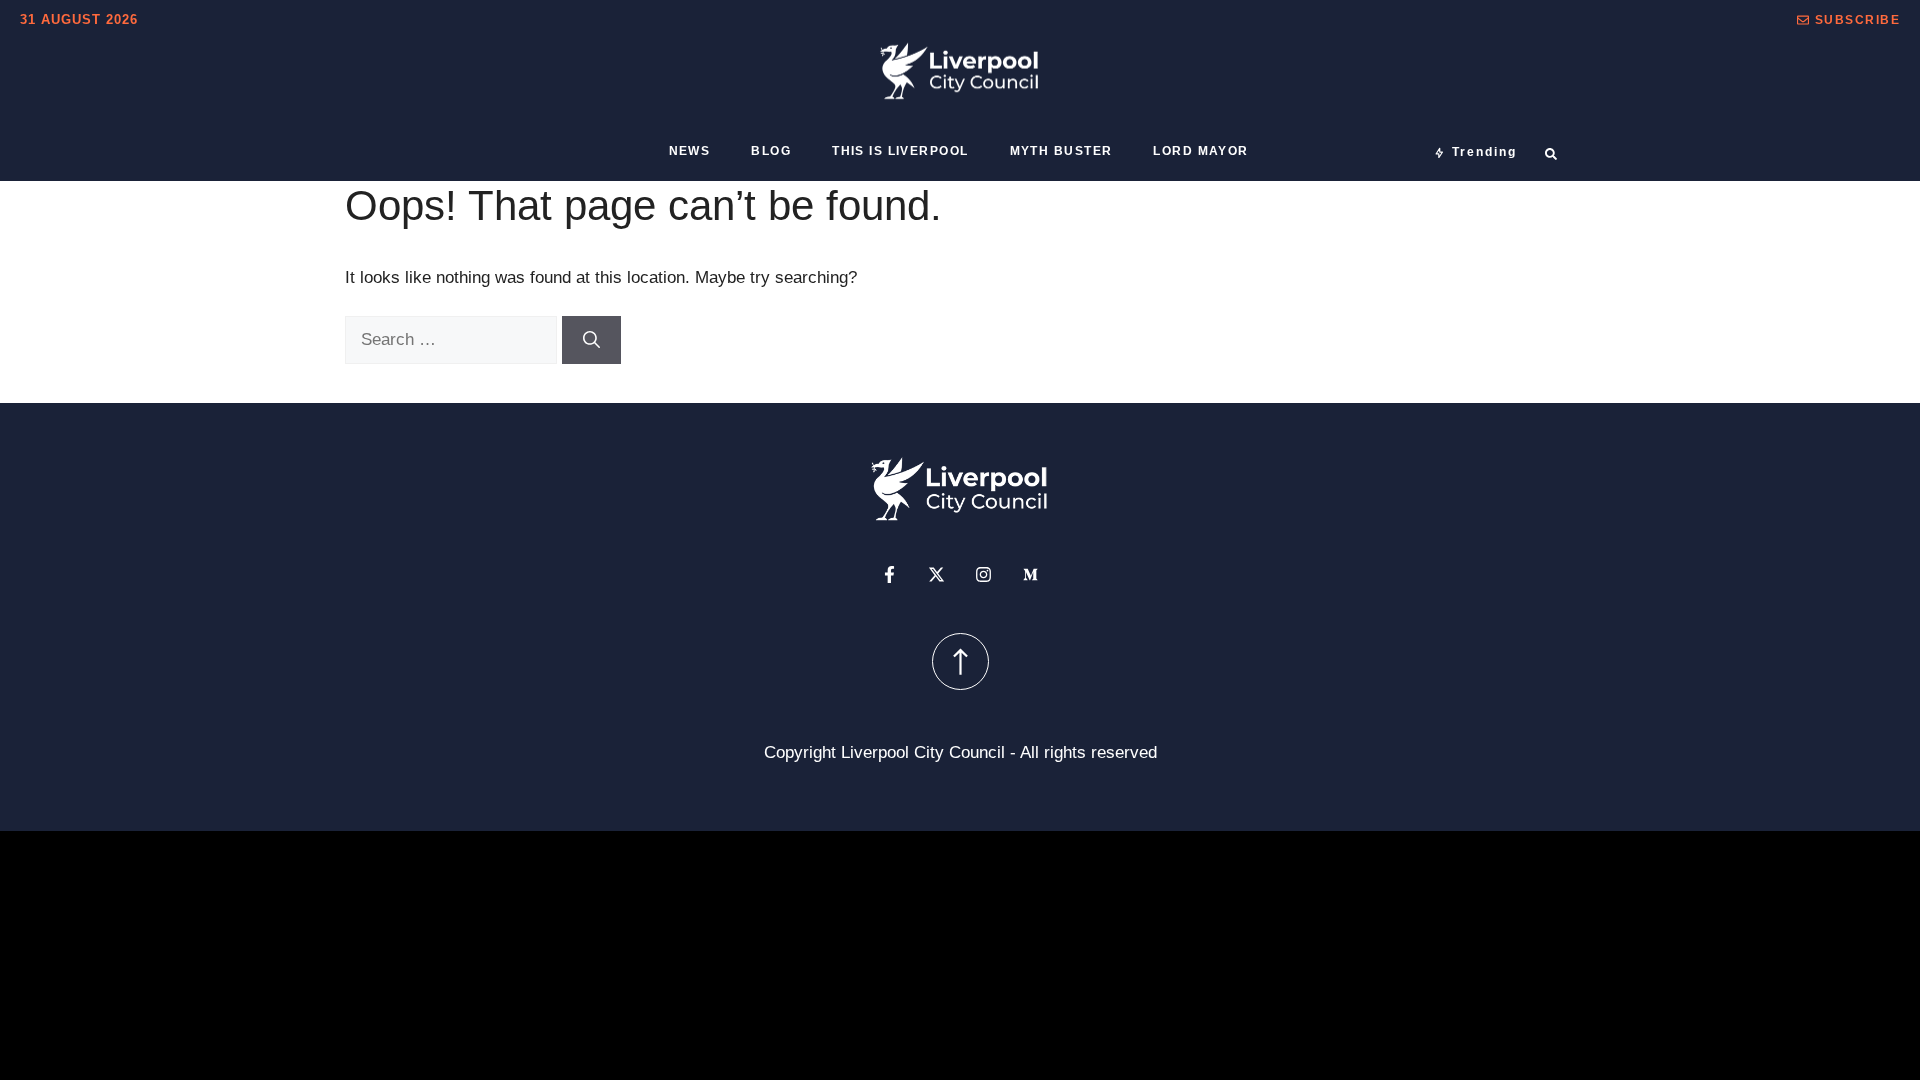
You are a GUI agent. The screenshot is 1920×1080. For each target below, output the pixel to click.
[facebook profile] (889, 574)
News (690, 151)
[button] (1848, 20)
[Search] (591, 340)
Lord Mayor (1200, 151)
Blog (771, 151)
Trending (1484, 152)
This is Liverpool (900, 151)
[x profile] (936, 574)
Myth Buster (1061, 151)
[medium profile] (1030, 574)
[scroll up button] (960, 661)
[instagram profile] (983, 574)
